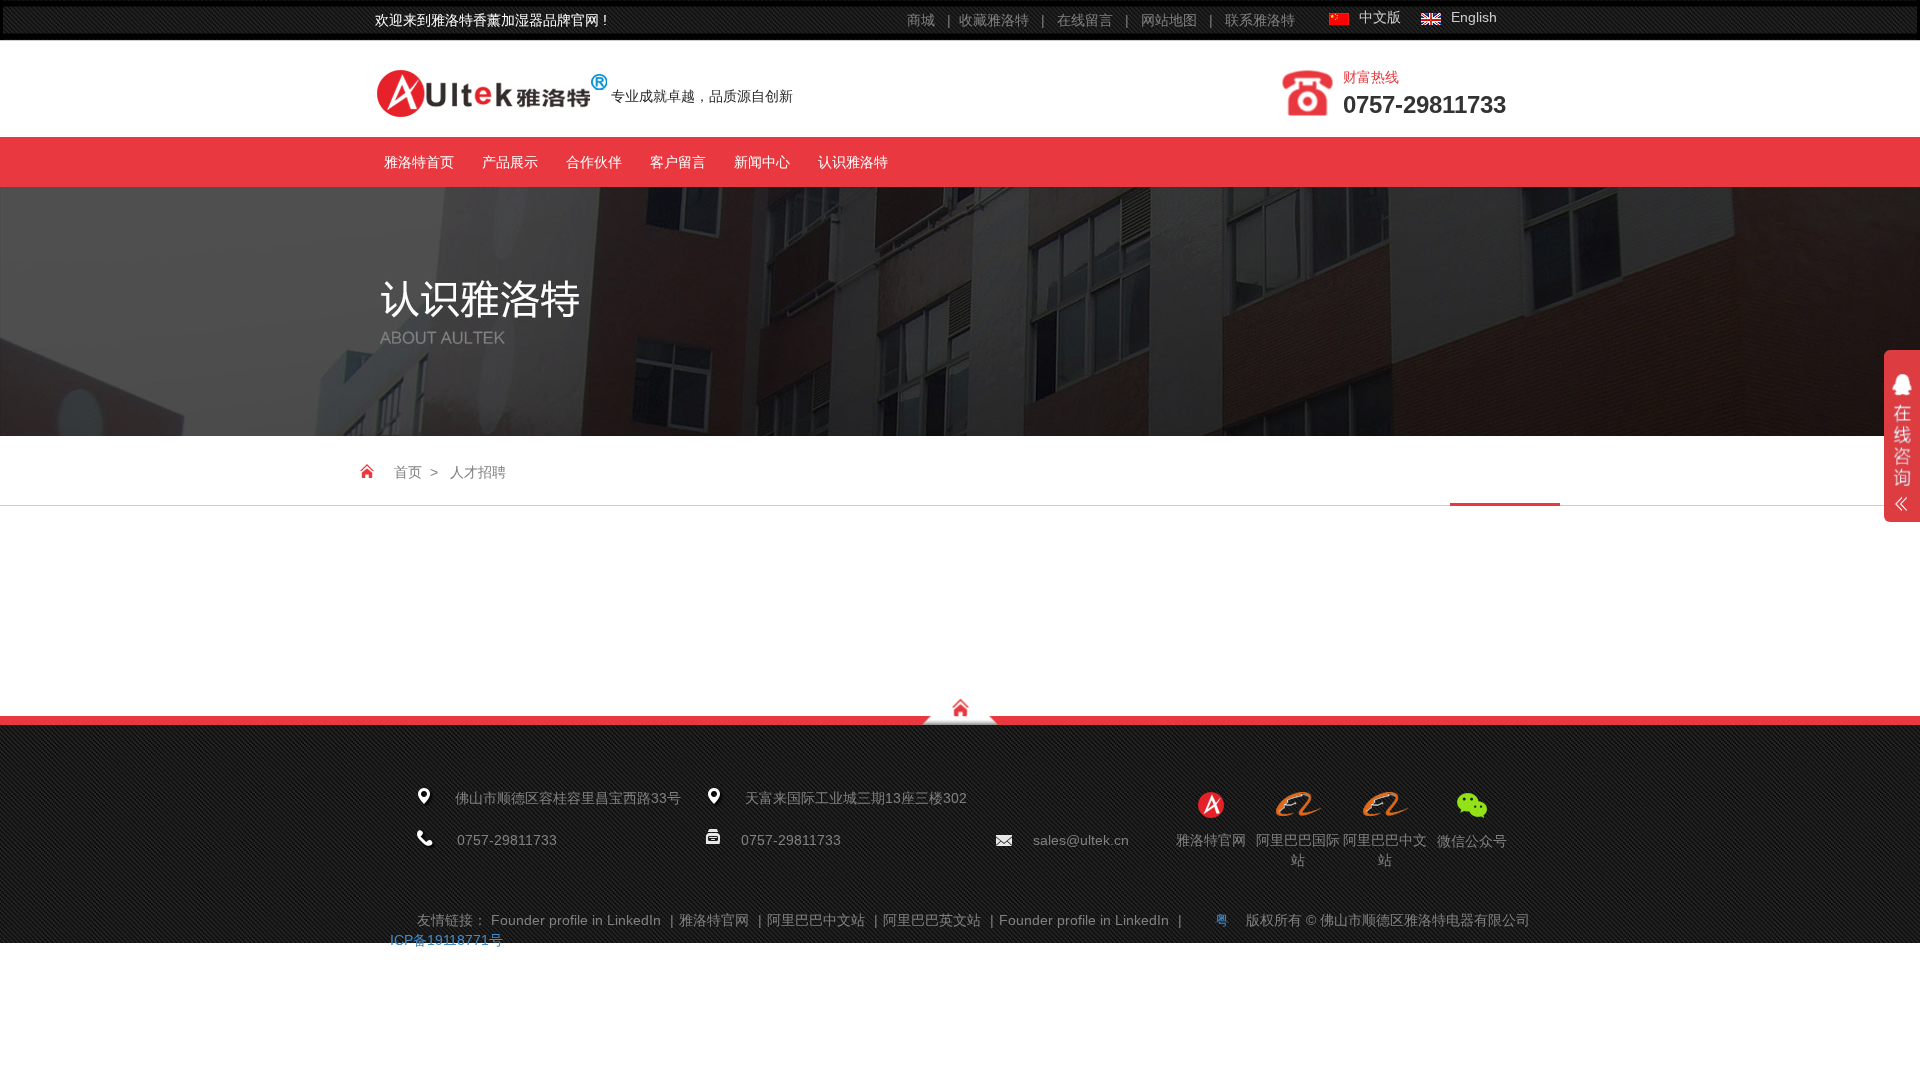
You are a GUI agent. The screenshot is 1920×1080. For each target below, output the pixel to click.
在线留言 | (1095, 20)
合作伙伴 (594, 162)
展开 (1902, 461)
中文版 (1380, 17)
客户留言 (678, 162)
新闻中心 (762, 162)
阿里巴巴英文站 (938, 920)
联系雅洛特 (1260, 20)
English (1474, 17)
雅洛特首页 (419, 162)
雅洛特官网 (720, 920)
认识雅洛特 (853, 162)
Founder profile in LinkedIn (582, 920)
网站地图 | (1183, 20)
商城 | (933, 20)
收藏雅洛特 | (1008, 20)
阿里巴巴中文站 (822, 920)
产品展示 (510, 162)
